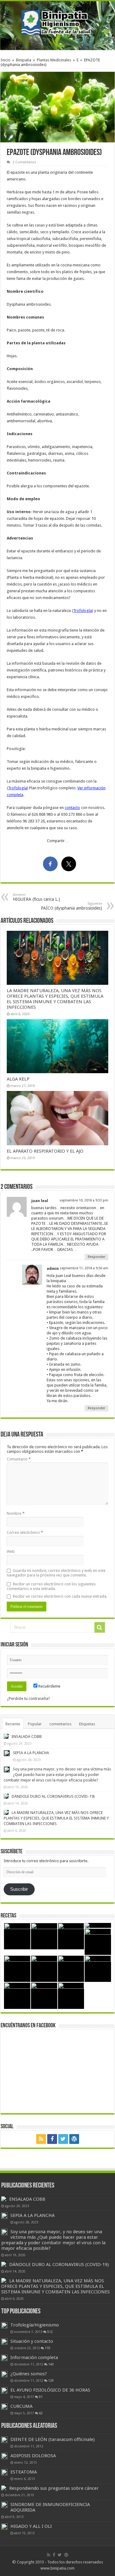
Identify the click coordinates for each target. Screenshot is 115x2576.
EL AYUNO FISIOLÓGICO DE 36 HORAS (50, 2390)
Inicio (6, 60)
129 (51, 2381)
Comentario (19, 1459)
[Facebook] (52, 2139)
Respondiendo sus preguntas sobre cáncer (54, 2488)
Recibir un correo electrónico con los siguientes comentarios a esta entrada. (51, 1586)
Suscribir (19, 1889)
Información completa (34, 2357)
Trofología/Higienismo (35, 2325)
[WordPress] (74, 2139)
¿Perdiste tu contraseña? (29, 1698)
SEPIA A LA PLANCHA (31, 1753)
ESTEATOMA (24, 2472)
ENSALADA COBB (27, 1737)
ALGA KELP (18, 1079)
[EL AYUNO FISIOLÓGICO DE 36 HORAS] (4, 2390)
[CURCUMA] (4, 2407)
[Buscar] (100, 1627)
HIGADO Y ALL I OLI (31, 2526)
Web (11, 1551)
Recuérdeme (49, 1686)
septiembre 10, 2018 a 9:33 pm (84, 1200)
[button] (57, 107)
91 (41, 2397)
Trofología (82, 611)
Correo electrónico (25, 1532)
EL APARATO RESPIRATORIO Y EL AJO (45, 1151)
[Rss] (41, 2139)
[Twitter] (63, 2139)
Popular (35, 1724)
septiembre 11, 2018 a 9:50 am (84, 1268)
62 (41, 2413)
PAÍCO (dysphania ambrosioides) (71, 906)
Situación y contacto (32, 2341)
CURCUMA (21, 2406)
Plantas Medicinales (54, 60)
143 (51, 2364)
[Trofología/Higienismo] (4, 2325)
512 (50, 2332)
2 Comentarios (24, 162)
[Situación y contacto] (4, 2342)
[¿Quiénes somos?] (4, 2374)
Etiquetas (87, 1724)
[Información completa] (4, 2358)
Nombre (16, 1513)
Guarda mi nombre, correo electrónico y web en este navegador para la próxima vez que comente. (56, 1573)
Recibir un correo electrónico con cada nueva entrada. (60, 1596)
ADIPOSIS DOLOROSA (33, 2456)
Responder (96, 1257)
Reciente (13, 1724)
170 (48, 2348)
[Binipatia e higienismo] (58, 24)
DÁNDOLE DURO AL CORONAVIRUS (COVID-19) (53, 1796)
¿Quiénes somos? (29, 2374)
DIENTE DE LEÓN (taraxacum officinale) (53, 2439)
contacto (72, 808)
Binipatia (24, 60)
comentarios (60, 1724)
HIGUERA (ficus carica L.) (36, 897)
